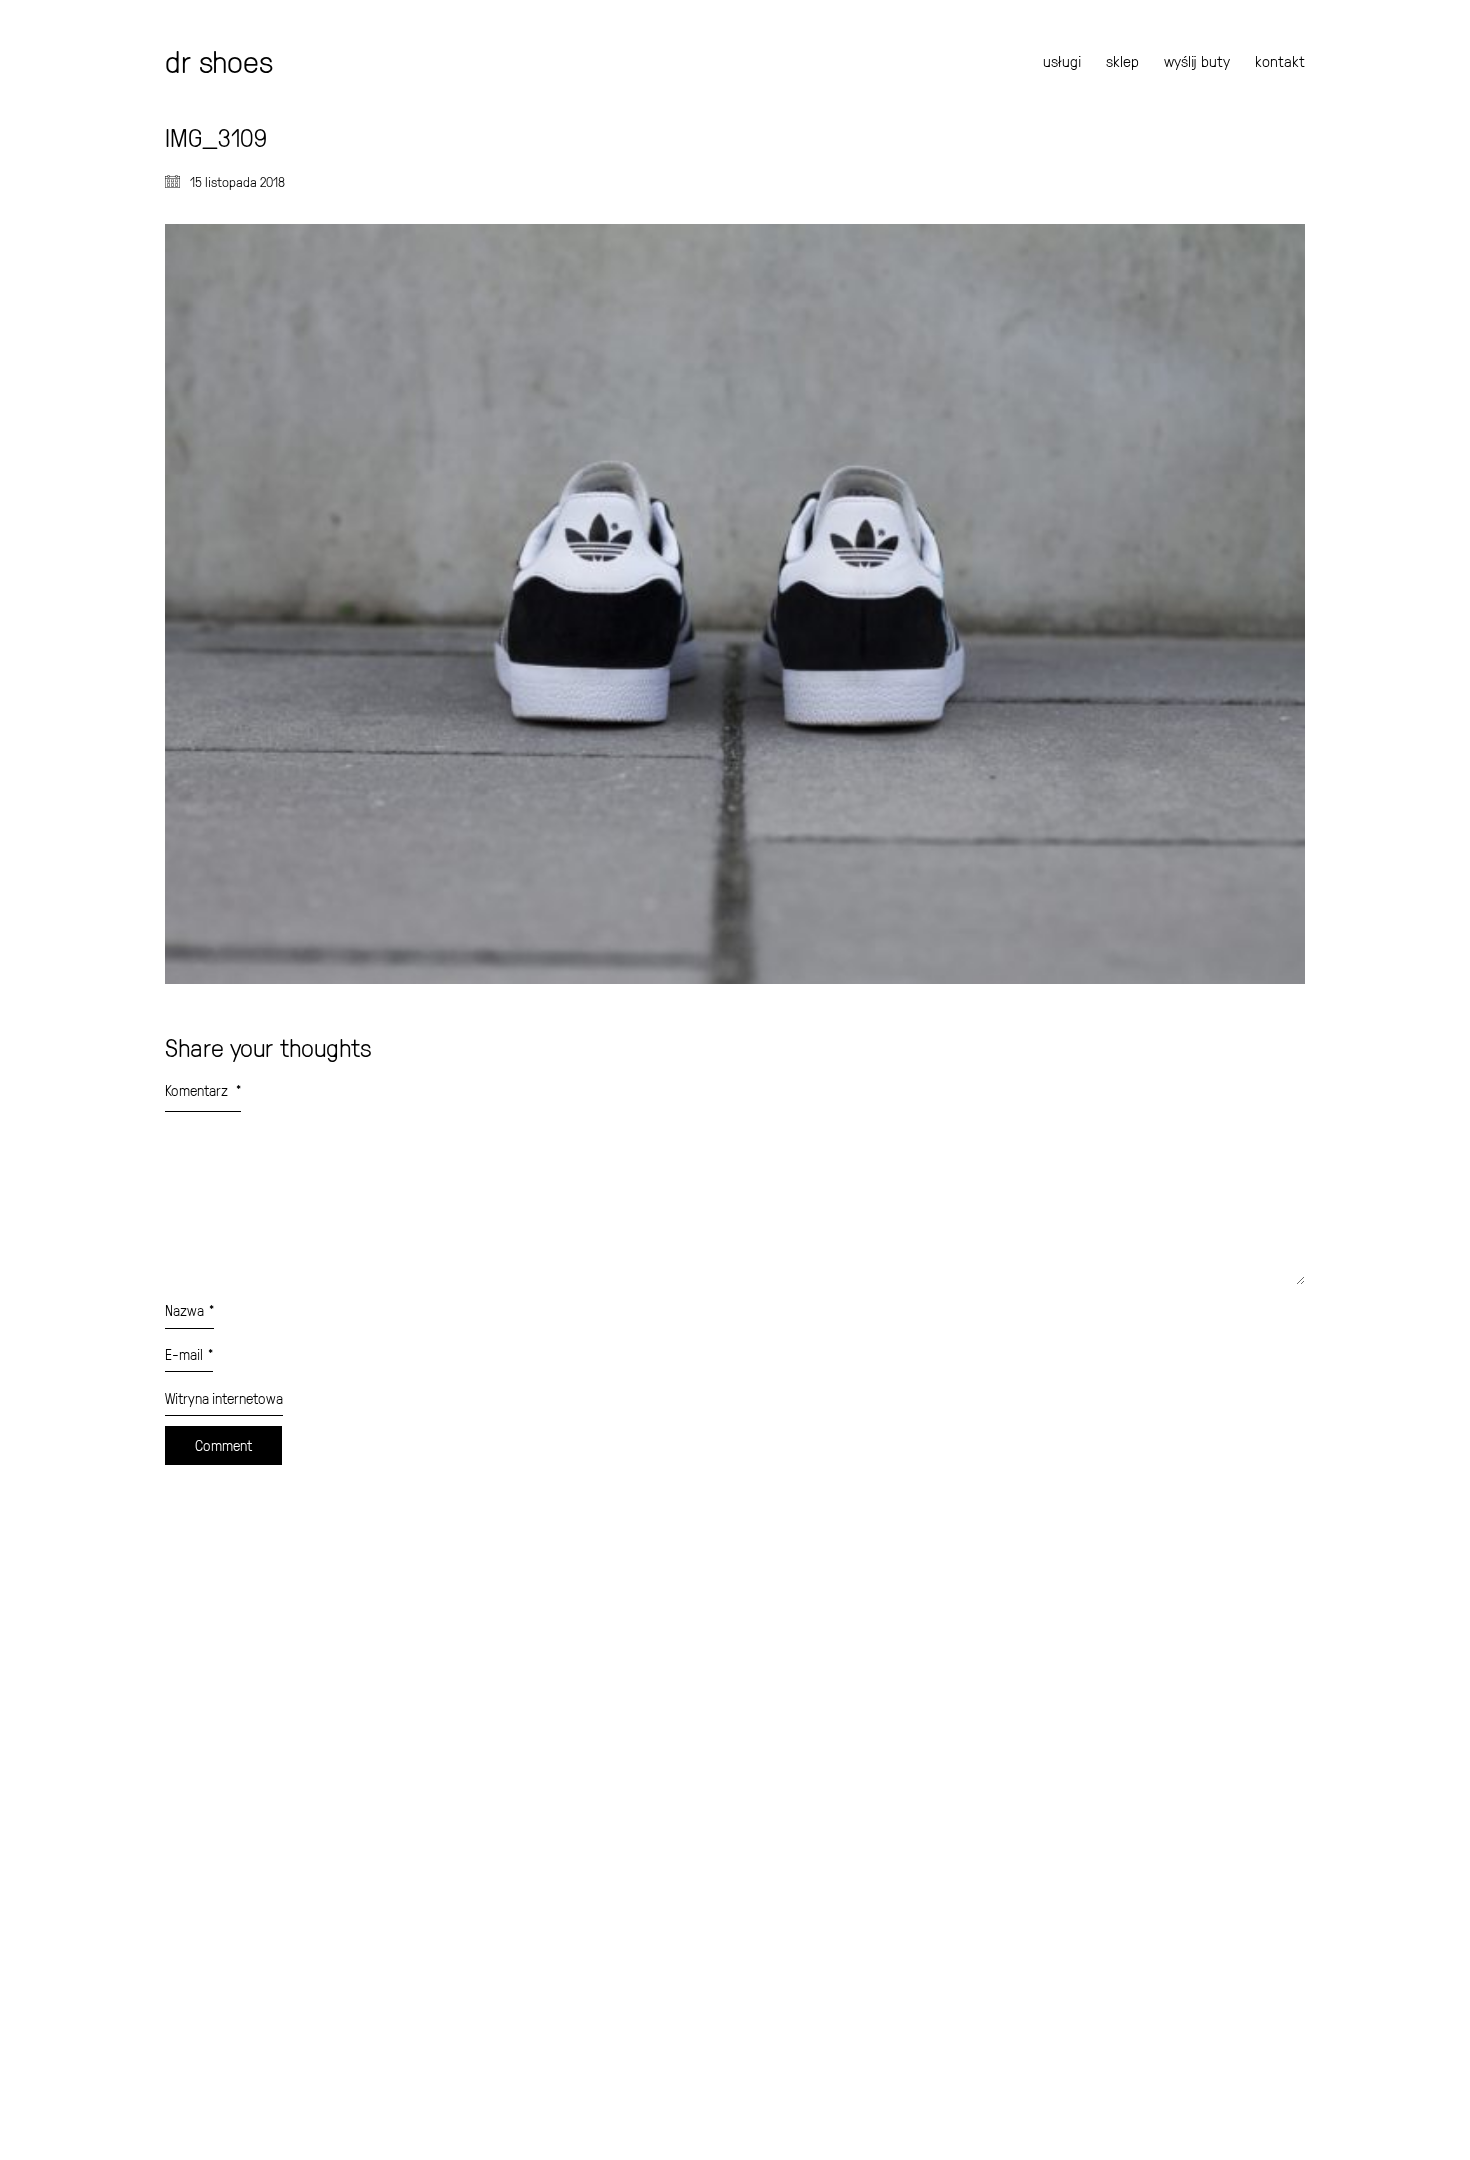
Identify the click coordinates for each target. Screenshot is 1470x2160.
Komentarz (203, 1090)
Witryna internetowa (224, 1398)
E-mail (189, 1354)
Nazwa (189, 1310)
